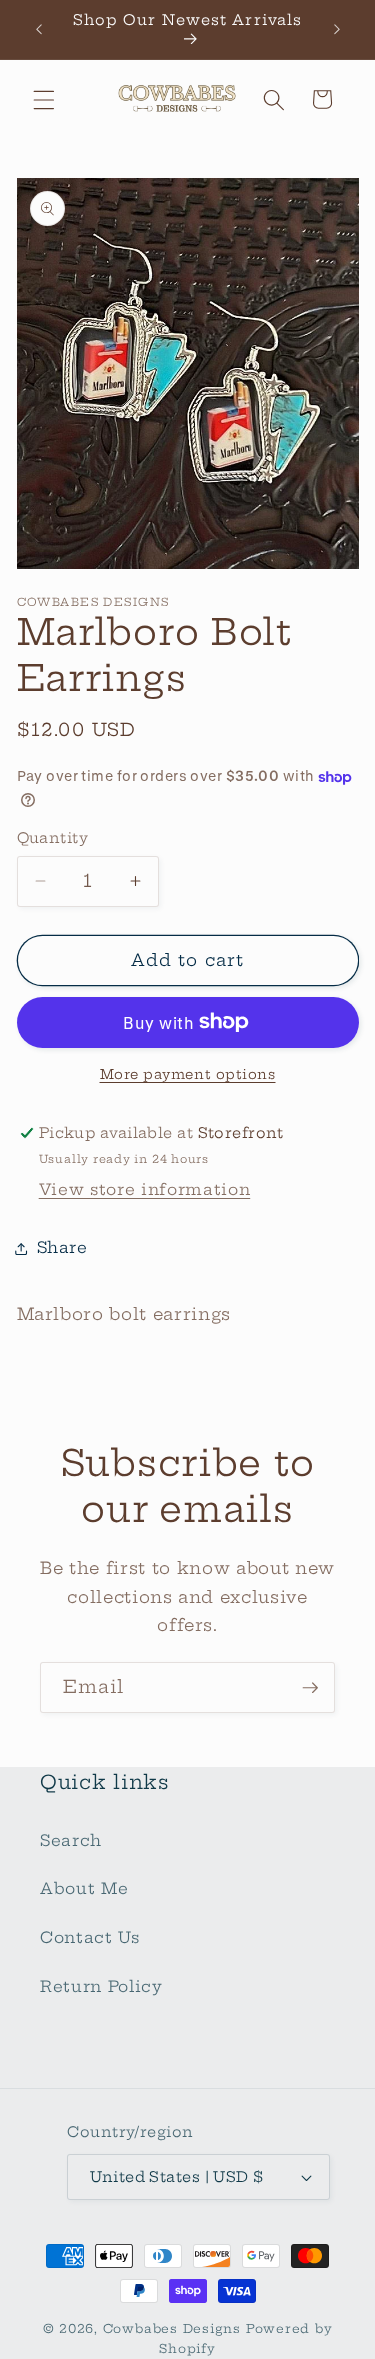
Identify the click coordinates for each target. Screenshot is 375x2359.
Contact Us (90, 1937)
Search (71, 1840)
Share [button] (62, 1247)
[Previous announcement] (39, 29)
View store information (145, 1189)
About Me (84, 1888)
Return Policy (101, 1986)
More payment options (188, 1074)
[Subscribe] (310, 1688)
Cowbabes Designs (174, 2328)
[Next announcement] (337, 29)
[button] (44, 99)
